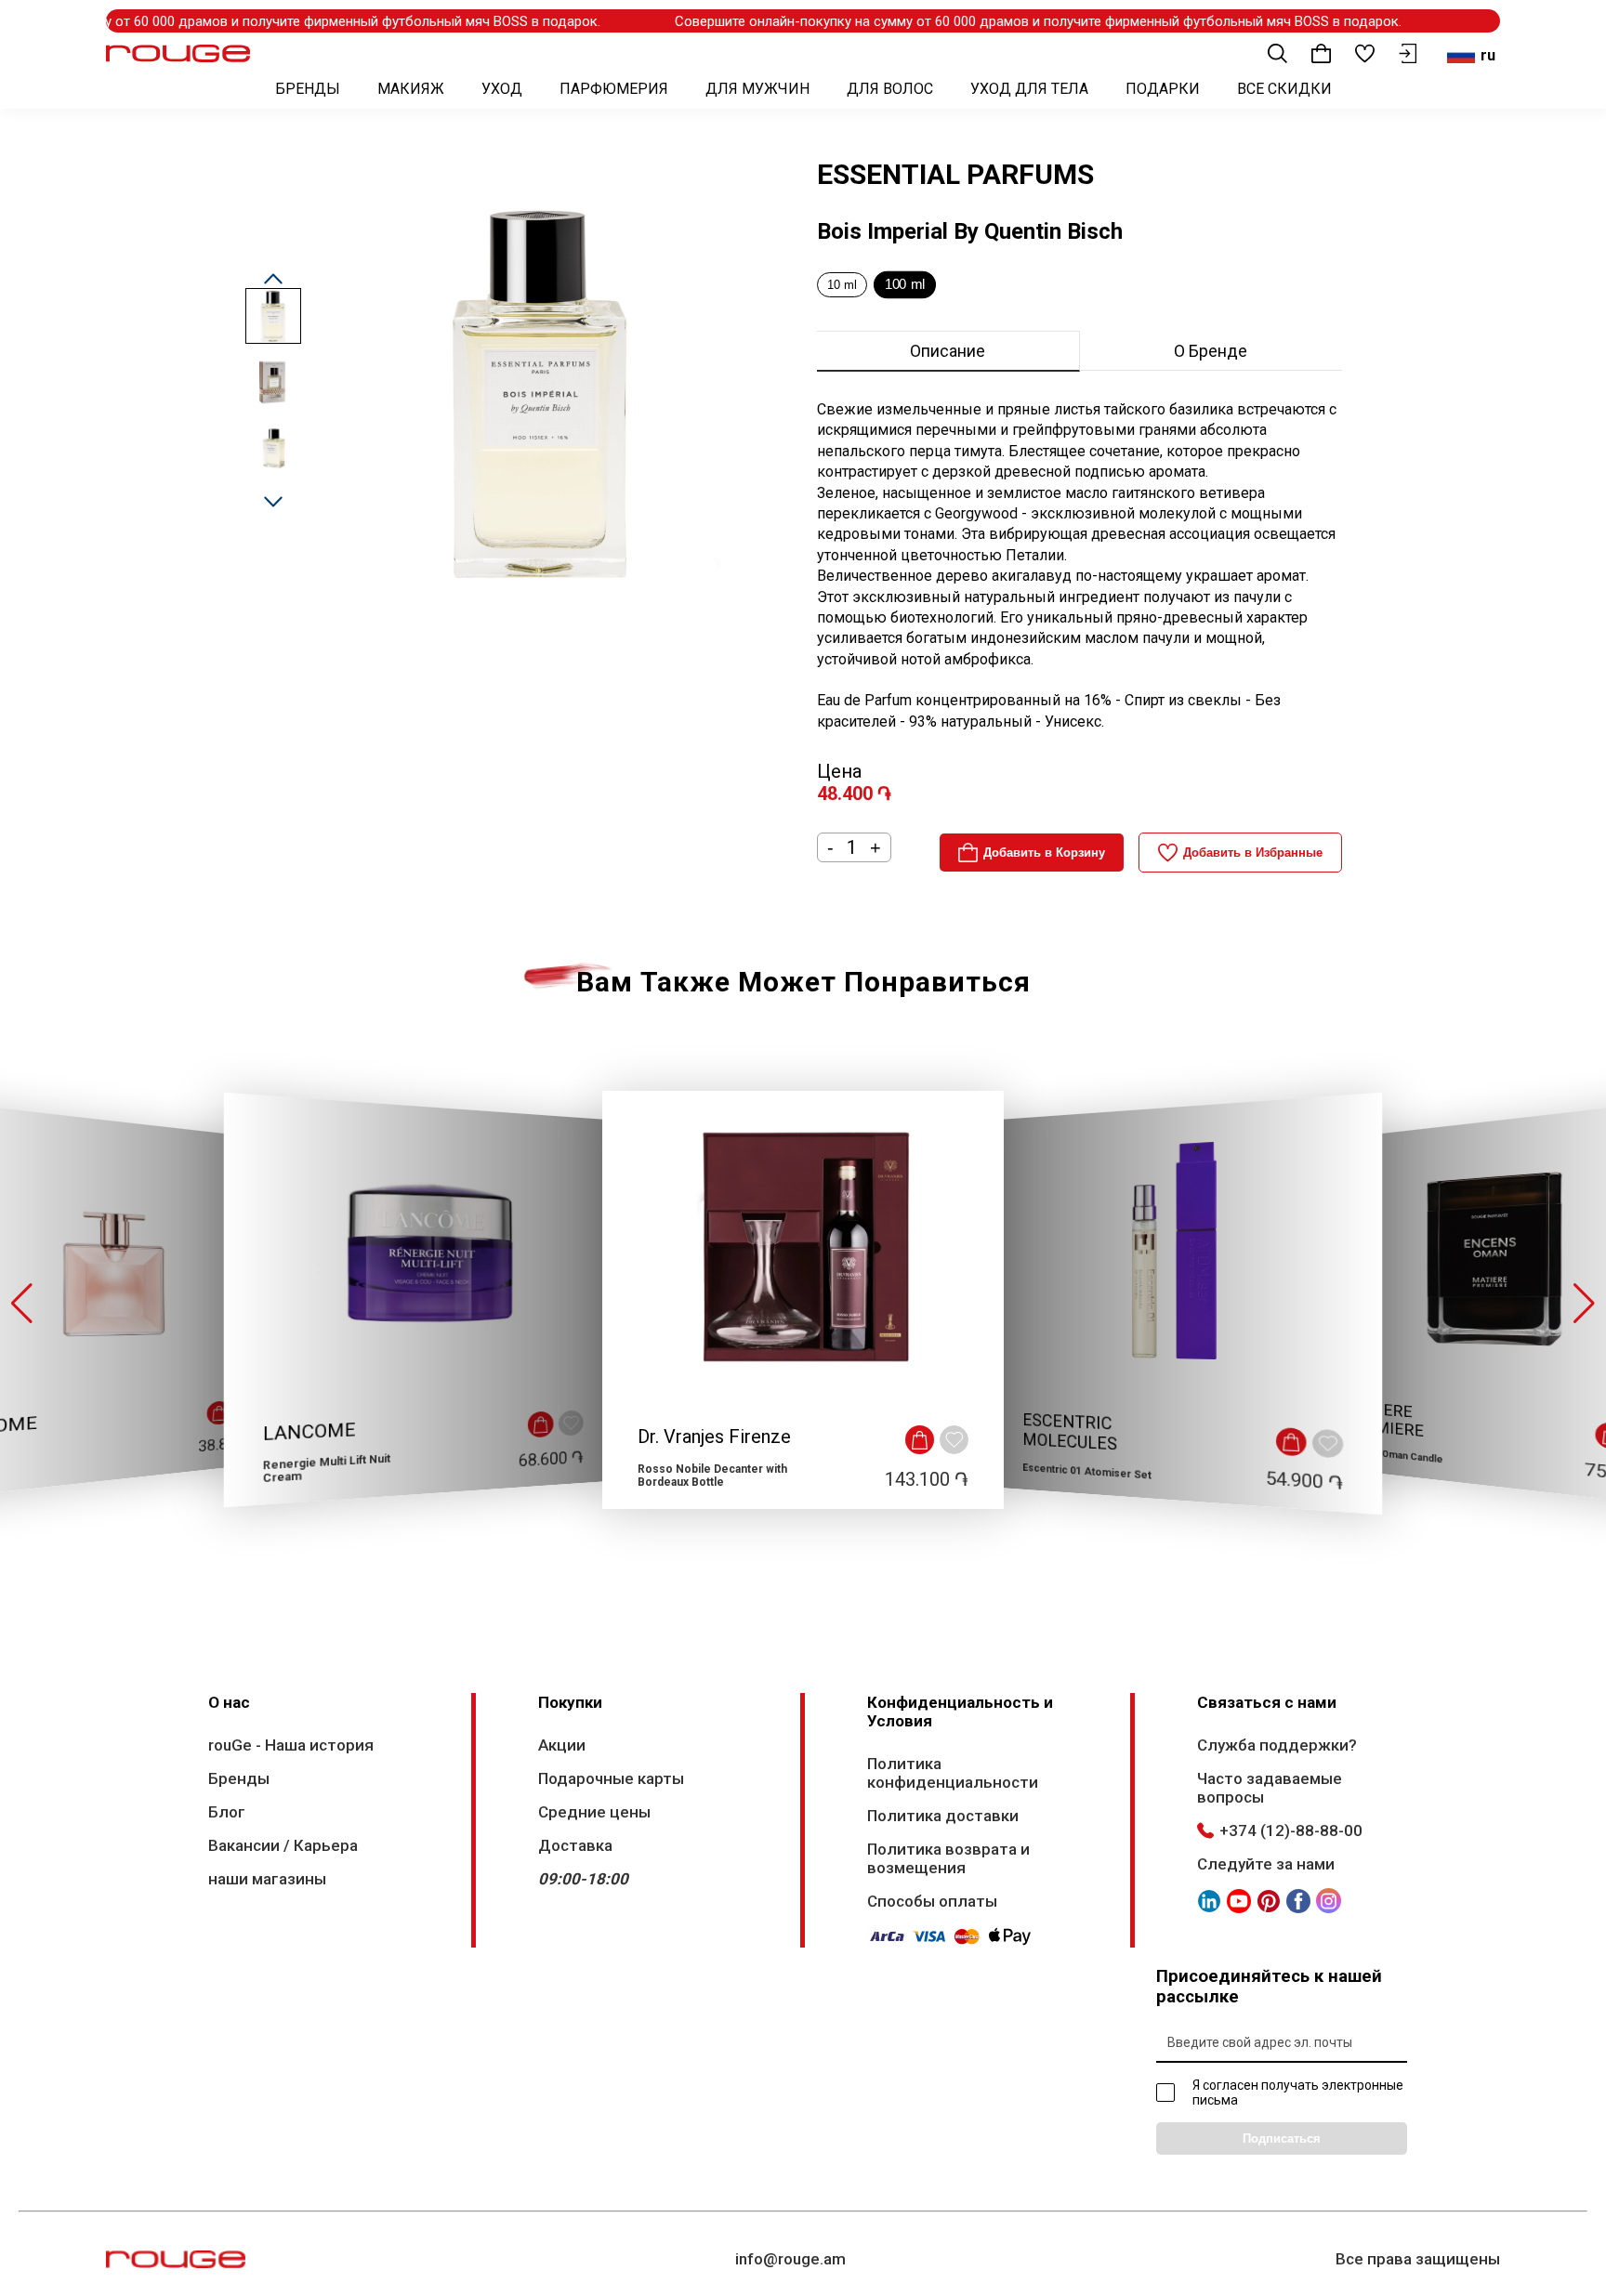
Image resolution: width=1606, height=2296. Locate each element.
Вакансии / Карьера (283, 1845)
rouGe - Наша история (291, 1745)
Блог (227, 1812)
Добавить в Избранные (1253, 853)
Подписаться (1282, 2139)
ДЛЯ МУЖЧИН (757, 89)
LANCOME (309, 1433)
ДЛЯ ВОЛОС (890, 89)
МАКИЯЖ (411, 89)
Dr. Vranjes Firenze (714, 1437)
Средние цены (594, 1812)
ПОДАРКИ (1163, 89)
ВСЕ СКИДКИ (1284, 89)
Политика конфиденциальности (953, 1773)
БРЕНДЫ (308, 89)
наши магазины (267, 1879)
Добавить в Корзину (1044, 853)
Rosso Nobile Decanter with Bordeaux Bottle (712, 1476)
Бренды (239, 1778)
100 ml (905, 285)
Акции (562, 1745)
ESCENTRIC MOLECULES (1070, 1433)
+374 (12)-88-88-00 (1291, 1830)
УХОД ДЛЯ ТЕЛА (1029, 89)
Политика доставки (943, 1816)
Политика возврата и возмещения (948, 1858)
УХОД (502, 89)
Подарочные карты (611, 1778)
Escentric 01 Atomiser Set (1087, 1471)
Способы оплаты (932, 1901)
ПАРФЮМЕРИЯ (614, 89)
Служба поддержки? (1277, 1745)
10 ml (842, 285)
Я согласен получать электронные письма (1298, 2093)
